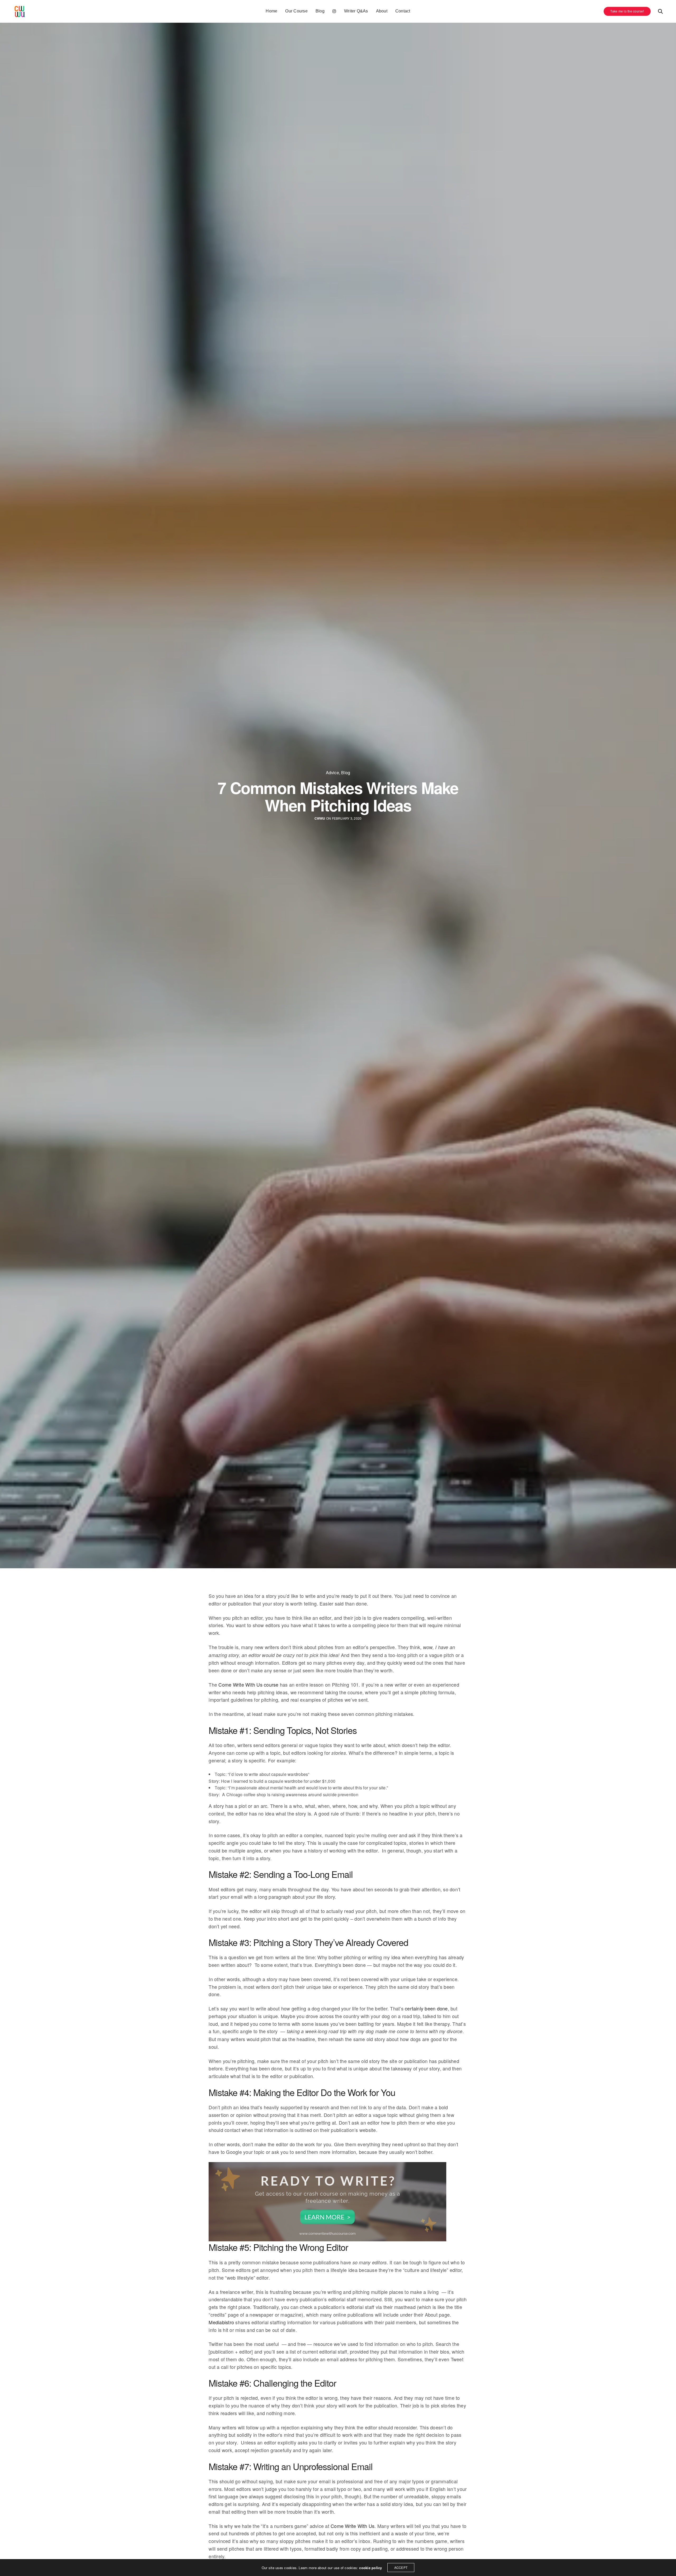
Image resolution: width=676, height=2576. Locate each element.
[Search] (660, 11)
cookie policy (370, 2568)
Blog (320, 11)
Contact (403, 11)
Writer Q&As (356, 11)
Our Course (296, 11)
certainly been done (426, 2008)
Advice (332, 773)
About (382, 11)
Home (271, 11)
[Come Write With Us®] (20, 11)
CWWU (320, 818)
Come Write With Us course (248, 1684)
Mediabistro (221, 2322)
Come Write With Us (353, 2526)
